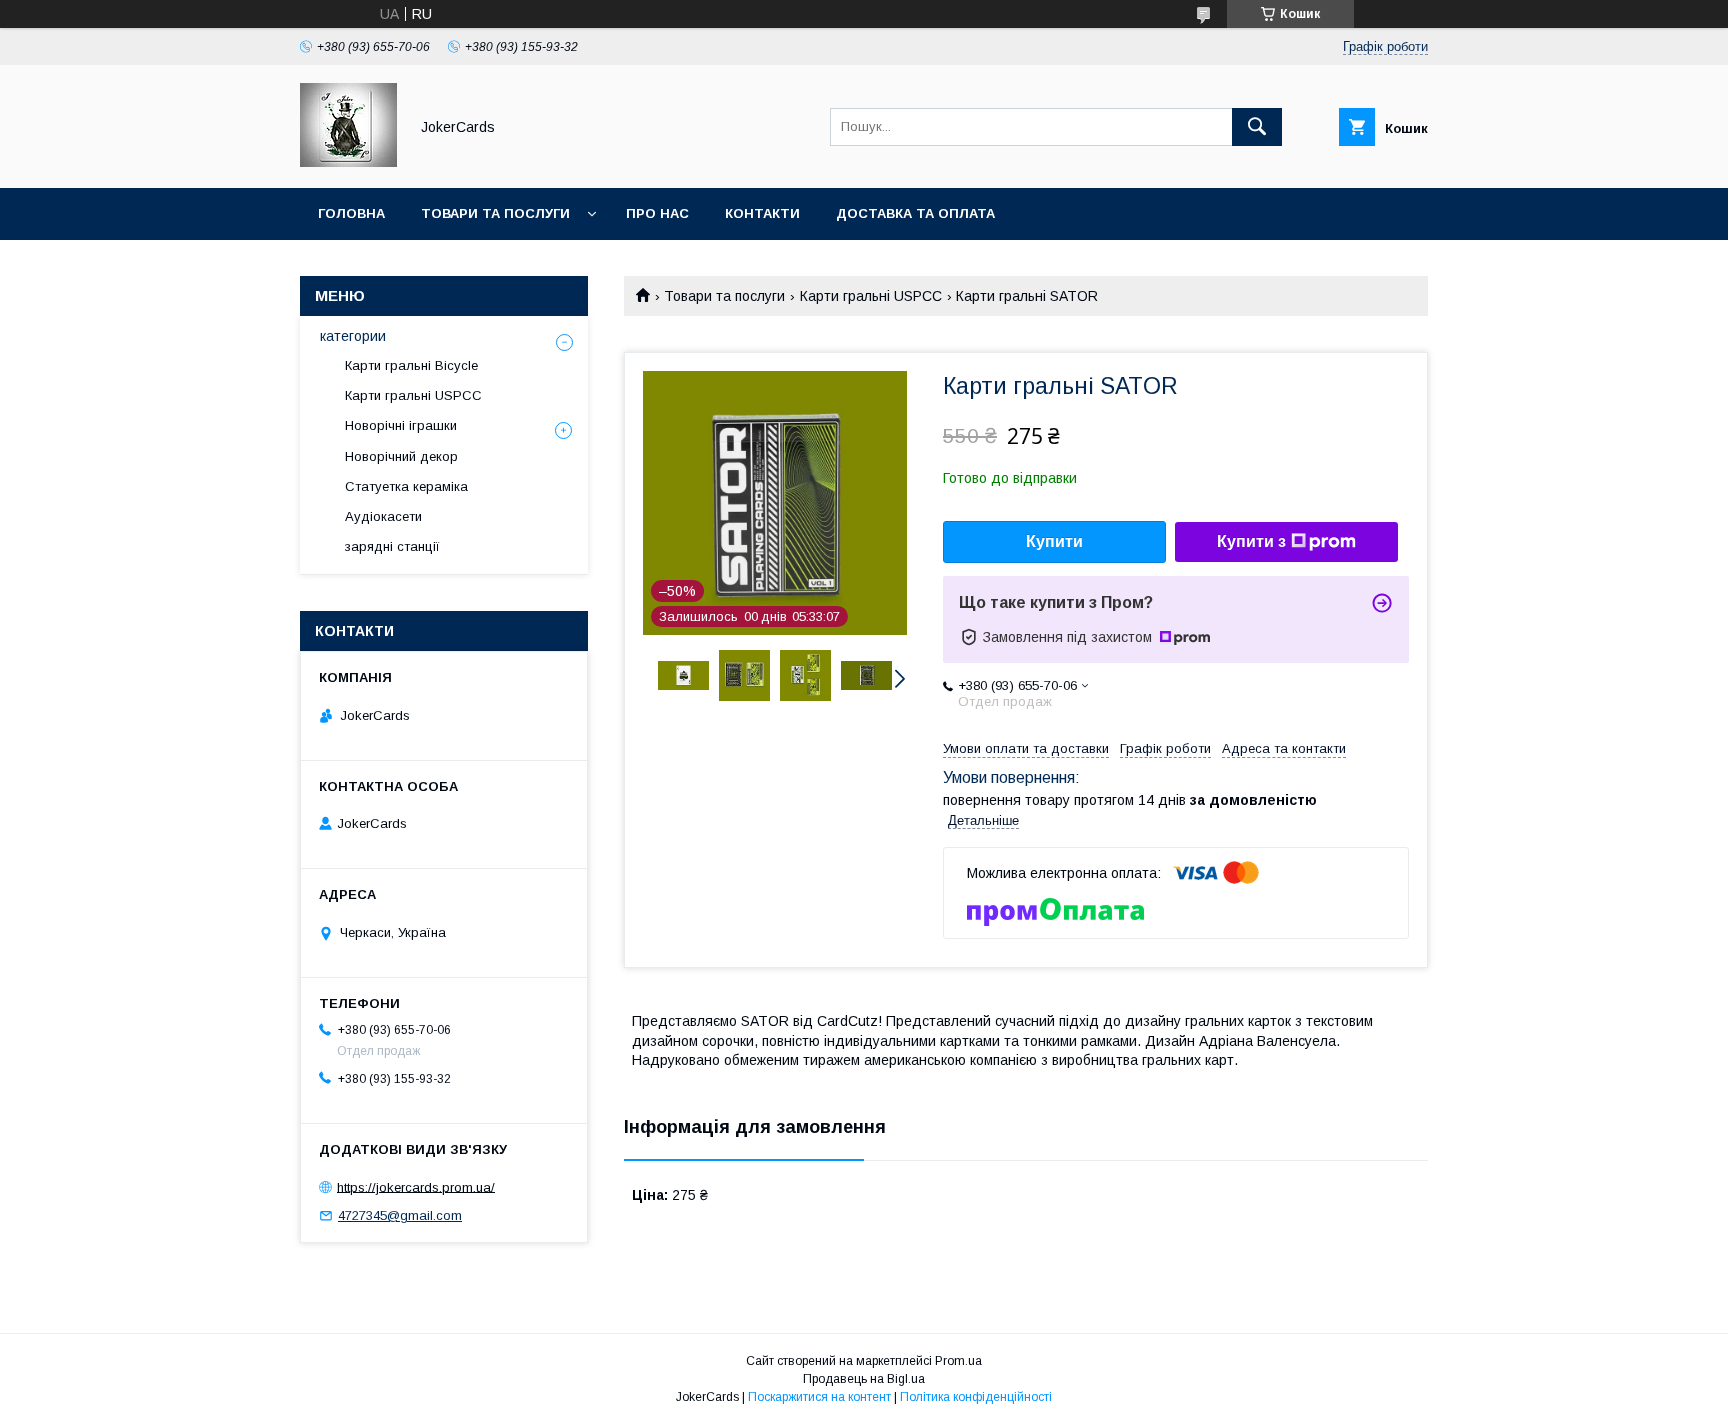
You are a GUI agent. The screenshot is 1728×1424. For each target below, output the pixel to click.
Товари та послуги (495, 213)
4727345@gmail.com (400, 1215)
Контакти (762, 213)
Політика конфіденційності (976, 1397)
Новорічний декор (401, 456)
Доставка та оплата (915, 213)
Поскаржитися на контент (819, 1397)
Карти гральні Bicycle (411, 365)
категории (353, 336)
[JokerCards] (348, 162)
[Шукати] (1257, 127)
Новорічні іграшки (401, 425)
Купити (1054, 541)
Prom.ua (958, 1361)
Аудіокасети (383, 516)
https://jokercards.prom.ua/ (416, 1186)
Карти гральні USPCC (871, 296)
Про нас (657, 213)
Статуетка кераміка (406, 486)
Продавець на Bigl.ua (864, 1379)
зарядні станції (392, 546)
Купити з (1251, 541)
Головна (351, 213)
